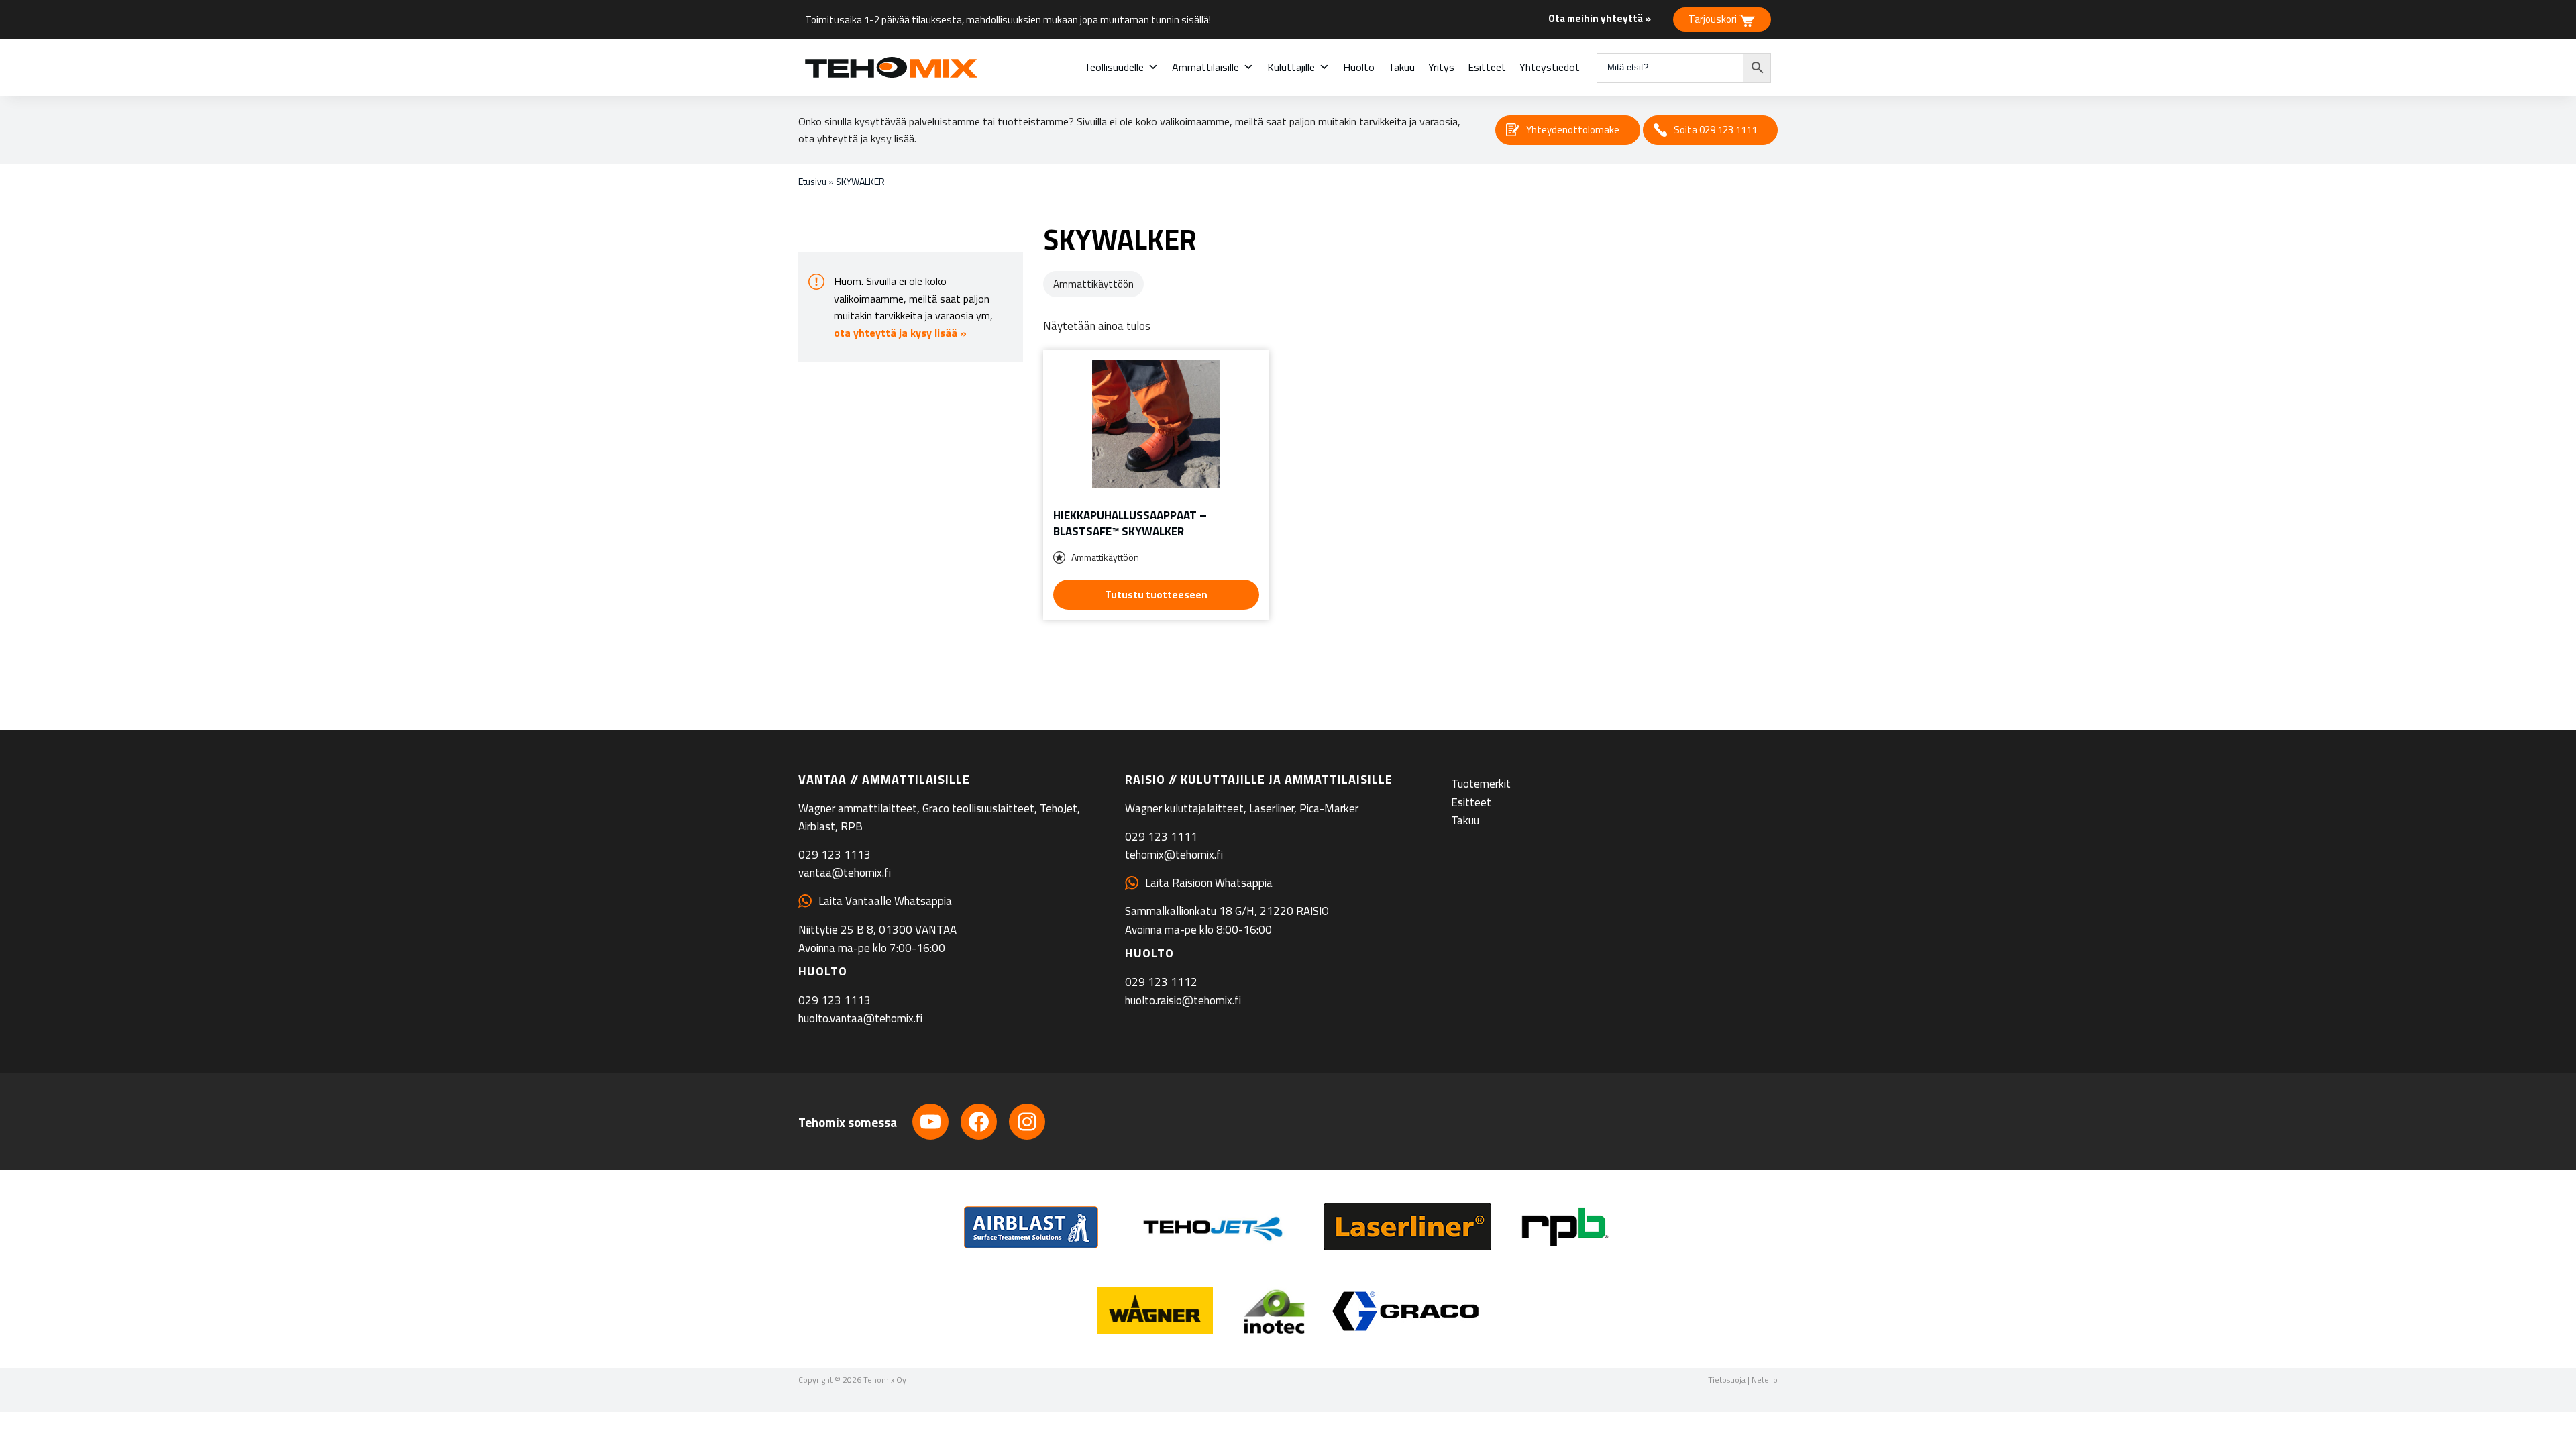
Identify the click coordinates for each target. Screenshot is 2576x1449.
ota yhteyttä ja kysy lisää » (900, 333)
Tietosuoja (1727, 1380)
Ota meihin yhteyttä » (1600, 18)
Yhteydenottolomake (1573, 130)
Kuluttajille (1291, 67)
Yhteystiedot (1550, 67)
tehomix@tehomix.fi (1174, 855)
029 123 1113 (835, 855)
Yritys (1441, 67)
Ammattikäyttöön (1093, 284)
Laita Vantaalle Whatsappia (885, 901)
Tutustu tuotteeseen (1156, 595)
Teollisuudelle (1114, 67)
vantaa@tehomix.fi (845, 873)
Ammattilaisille (1205, 67)
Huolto (1359, 67)
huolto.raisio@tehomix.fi (1183, 1000)
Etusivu (812, 181)
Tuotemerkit (1481, 784)
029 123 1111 (1161, 837)
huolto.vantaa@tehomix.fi (860, 1018)
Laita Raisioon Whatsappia (1209, 883)
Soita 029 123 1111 (1715, 130)
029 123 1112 (1161, 982)
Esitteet (1487, 67)
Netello (1765, 1380)
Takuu (1401, 67)
